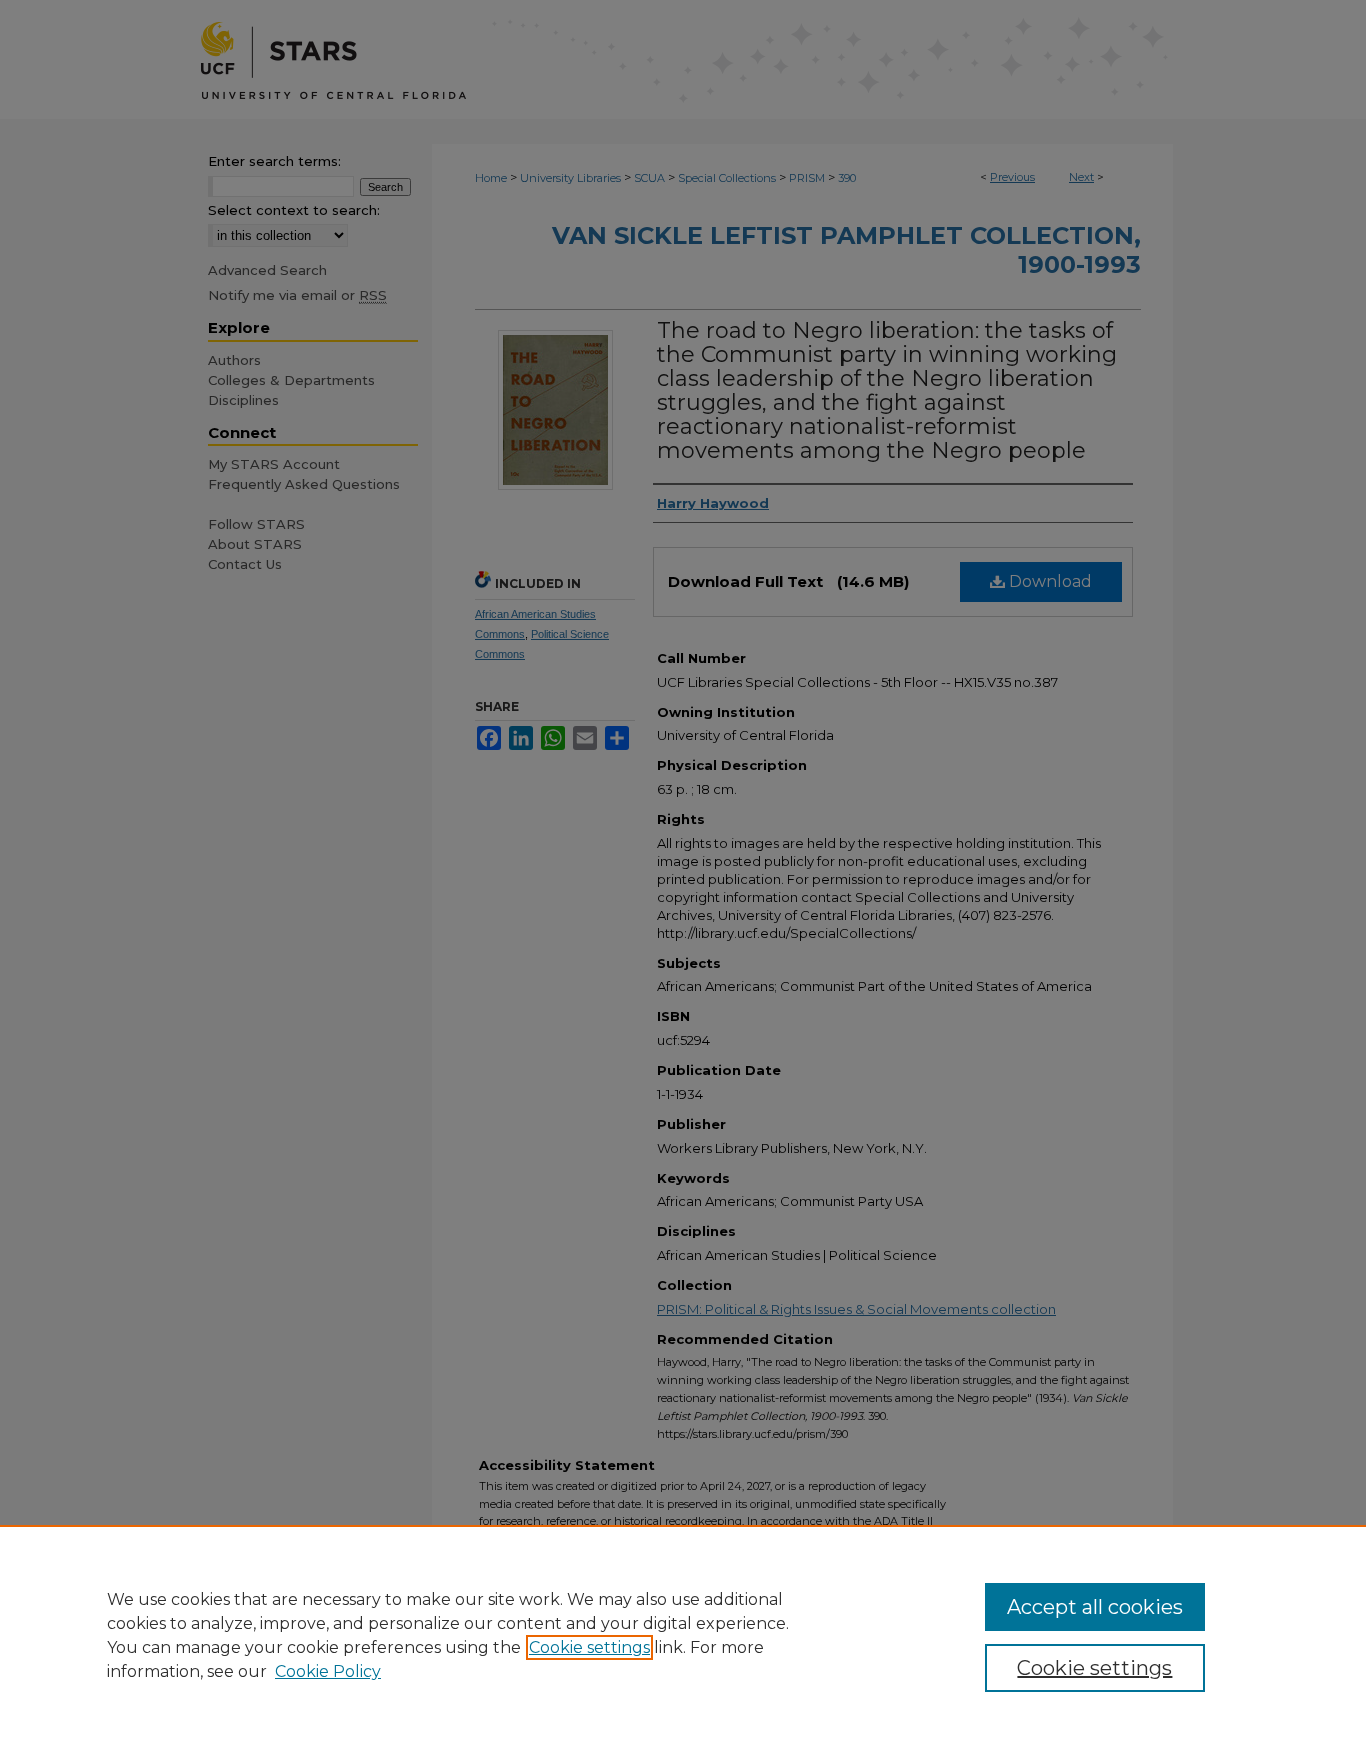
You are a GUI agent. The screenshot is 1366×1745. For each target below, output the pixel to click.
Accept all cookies (1095, 1607)
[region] (683, 1635)
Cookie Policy (328, 1671)
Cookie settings (589, 1647)
